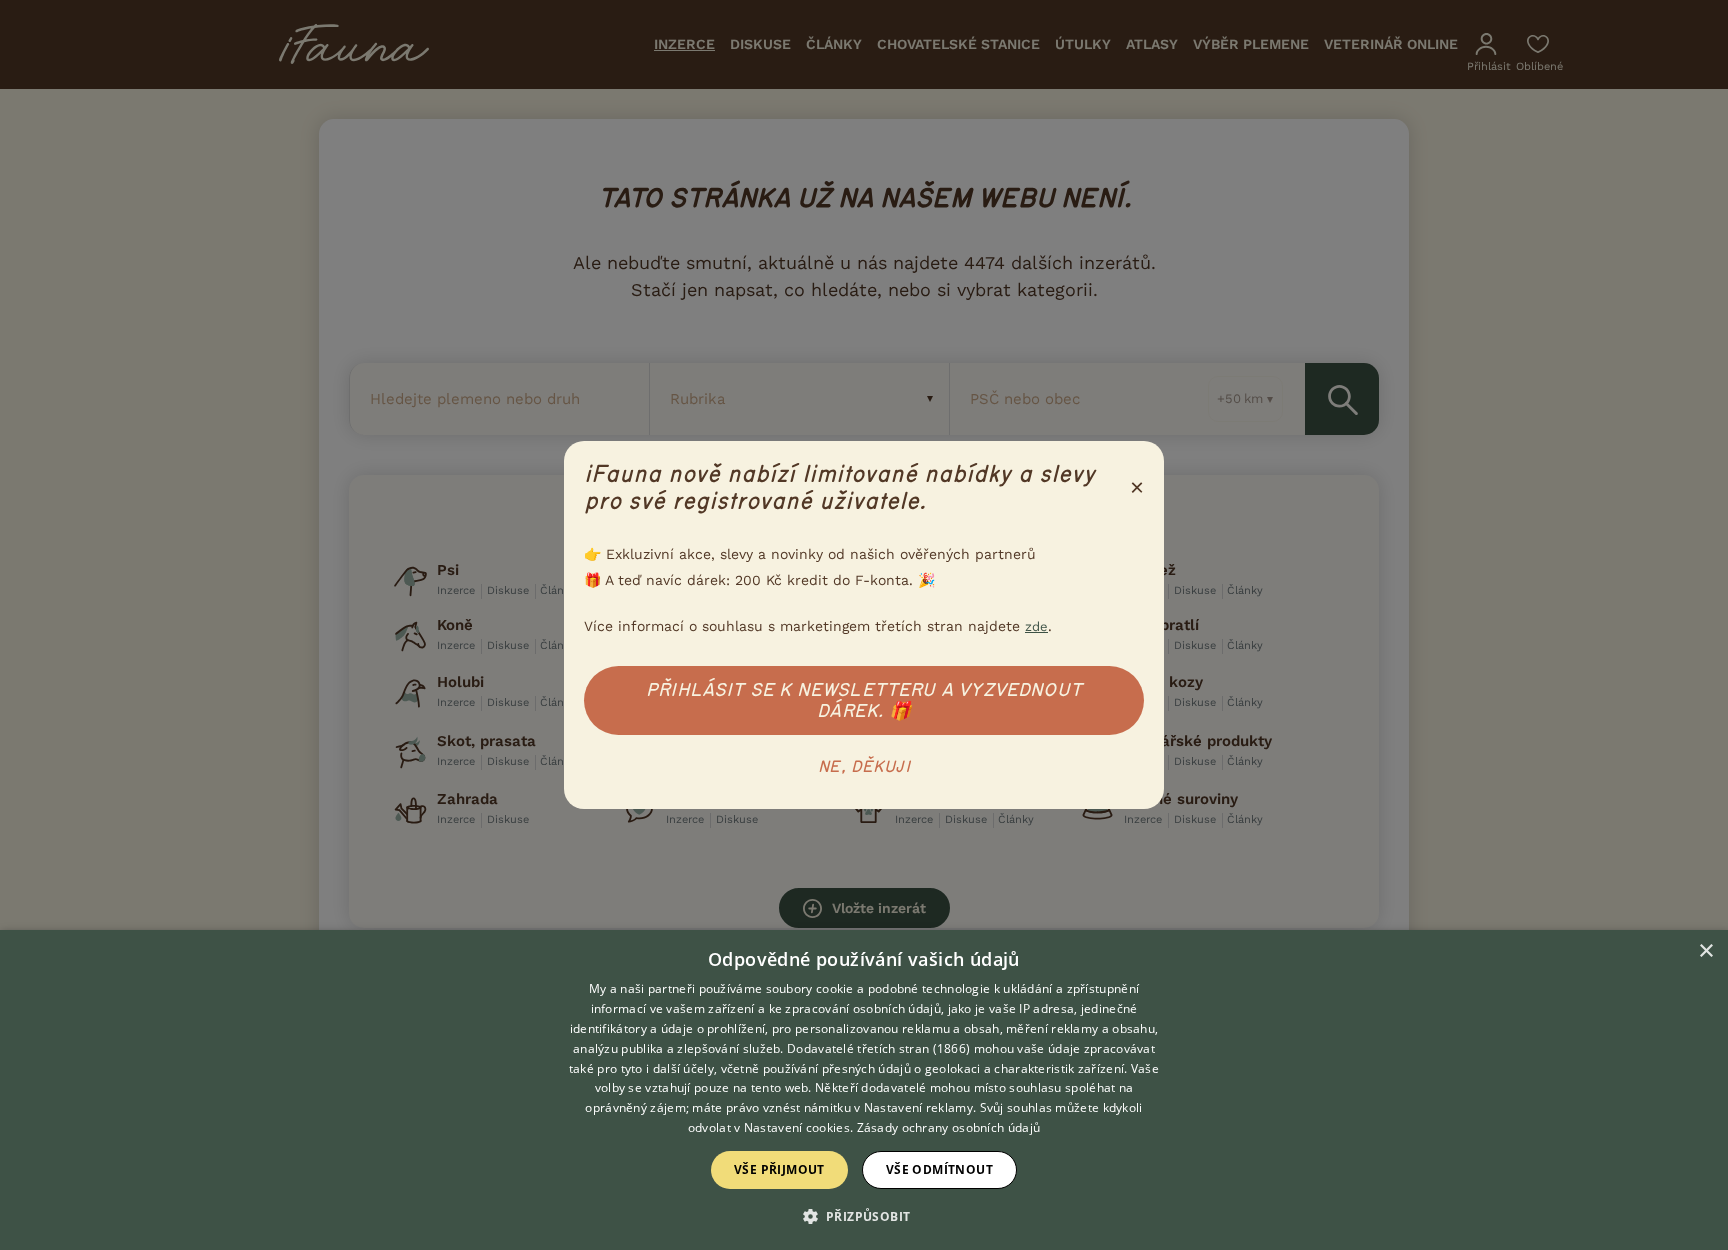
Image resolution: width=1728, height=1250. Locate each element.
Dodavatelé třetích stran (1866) (878, 1048)
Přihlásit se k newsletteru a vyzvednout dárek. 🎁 (864, 700)
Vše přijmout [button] (779, 1169)
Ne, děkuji (864, 767)
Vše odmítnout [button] (939, 1169)
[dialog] (864, 1090)
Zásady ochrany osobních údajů (949, 1127)
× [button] (1705, 951)
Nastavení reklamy (918, 1107)
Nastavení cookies (797, 1127)
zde (1036, 626)
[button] (864, 1215)
